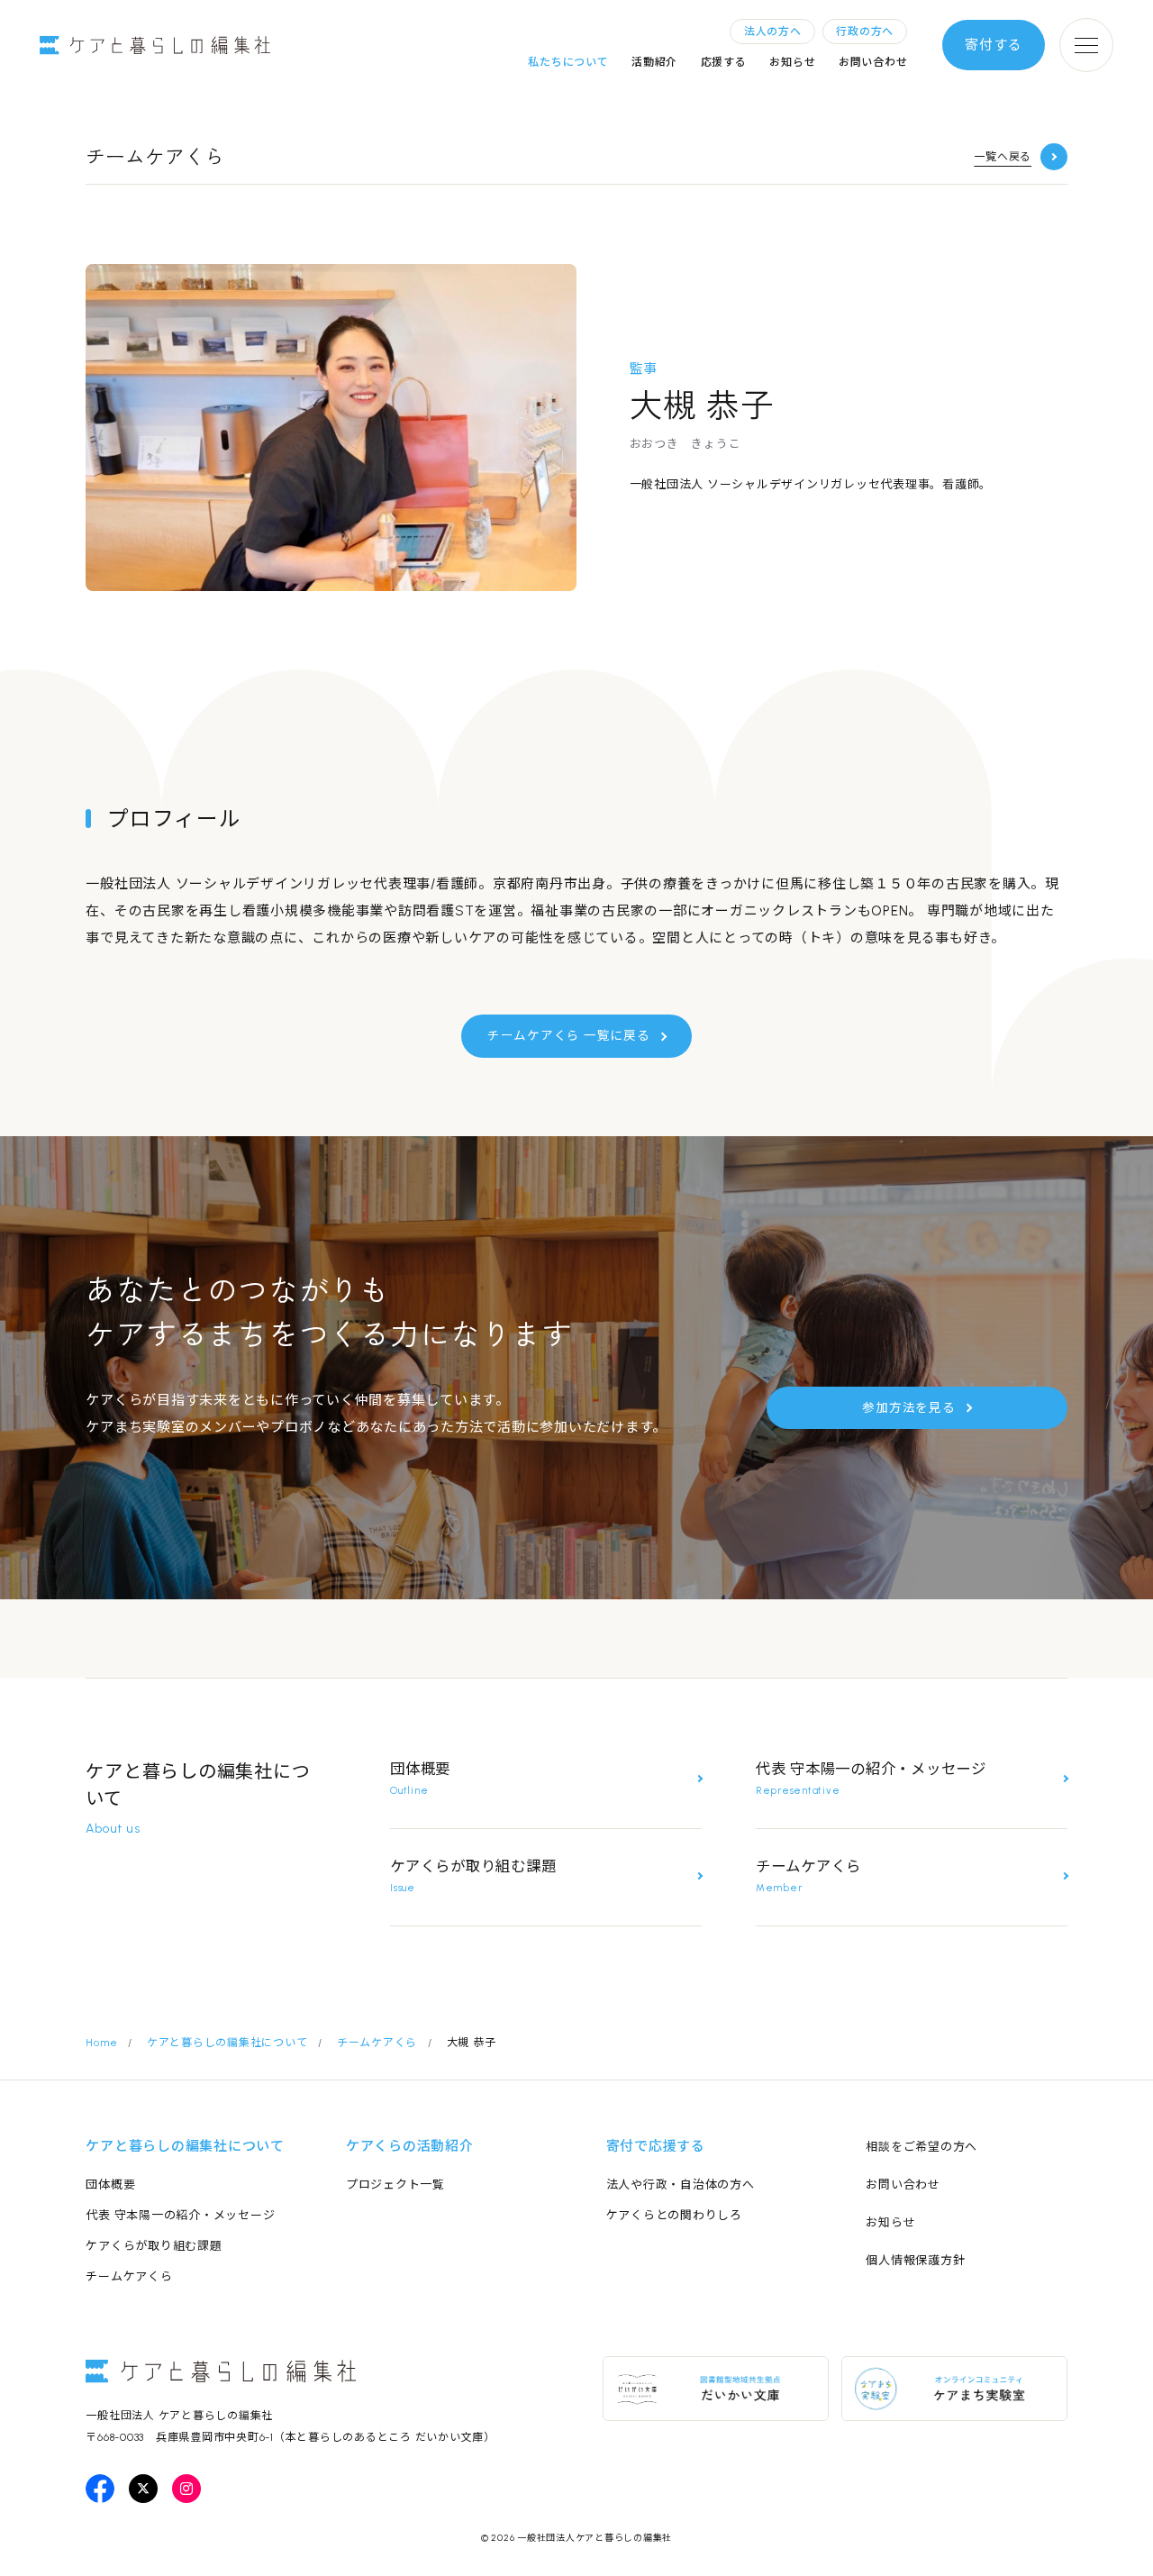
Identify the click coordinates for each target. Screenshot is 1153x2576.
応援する (724, 62)
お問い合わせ (873, 62)
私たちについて (568, 62)
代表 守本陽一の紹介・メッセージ (180, 2215)
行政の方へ (865, 32)
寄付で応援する (656, 2146)
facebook (100, 2489)
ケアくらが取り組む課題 (154, 2246)
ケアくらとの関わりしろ (674, 2215)
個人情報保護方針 (915, 2260)
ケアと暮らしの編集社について (185, 2146)
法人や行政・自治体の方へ (681, 2185)
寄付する (993, 45)
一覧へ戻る (1003, 157)
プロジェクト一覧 (395, 2185)
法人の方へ (773, 32)
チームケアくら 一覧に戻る (569, 1035)
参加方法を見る (908, 1407)
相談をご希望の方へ (921, 2147)
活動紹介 (654, 62)
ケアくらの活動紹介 (410, 2146)
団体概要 (110, 2185)
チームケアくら (129, 2276)
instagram (186, 2489)
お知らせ (792, 62)
